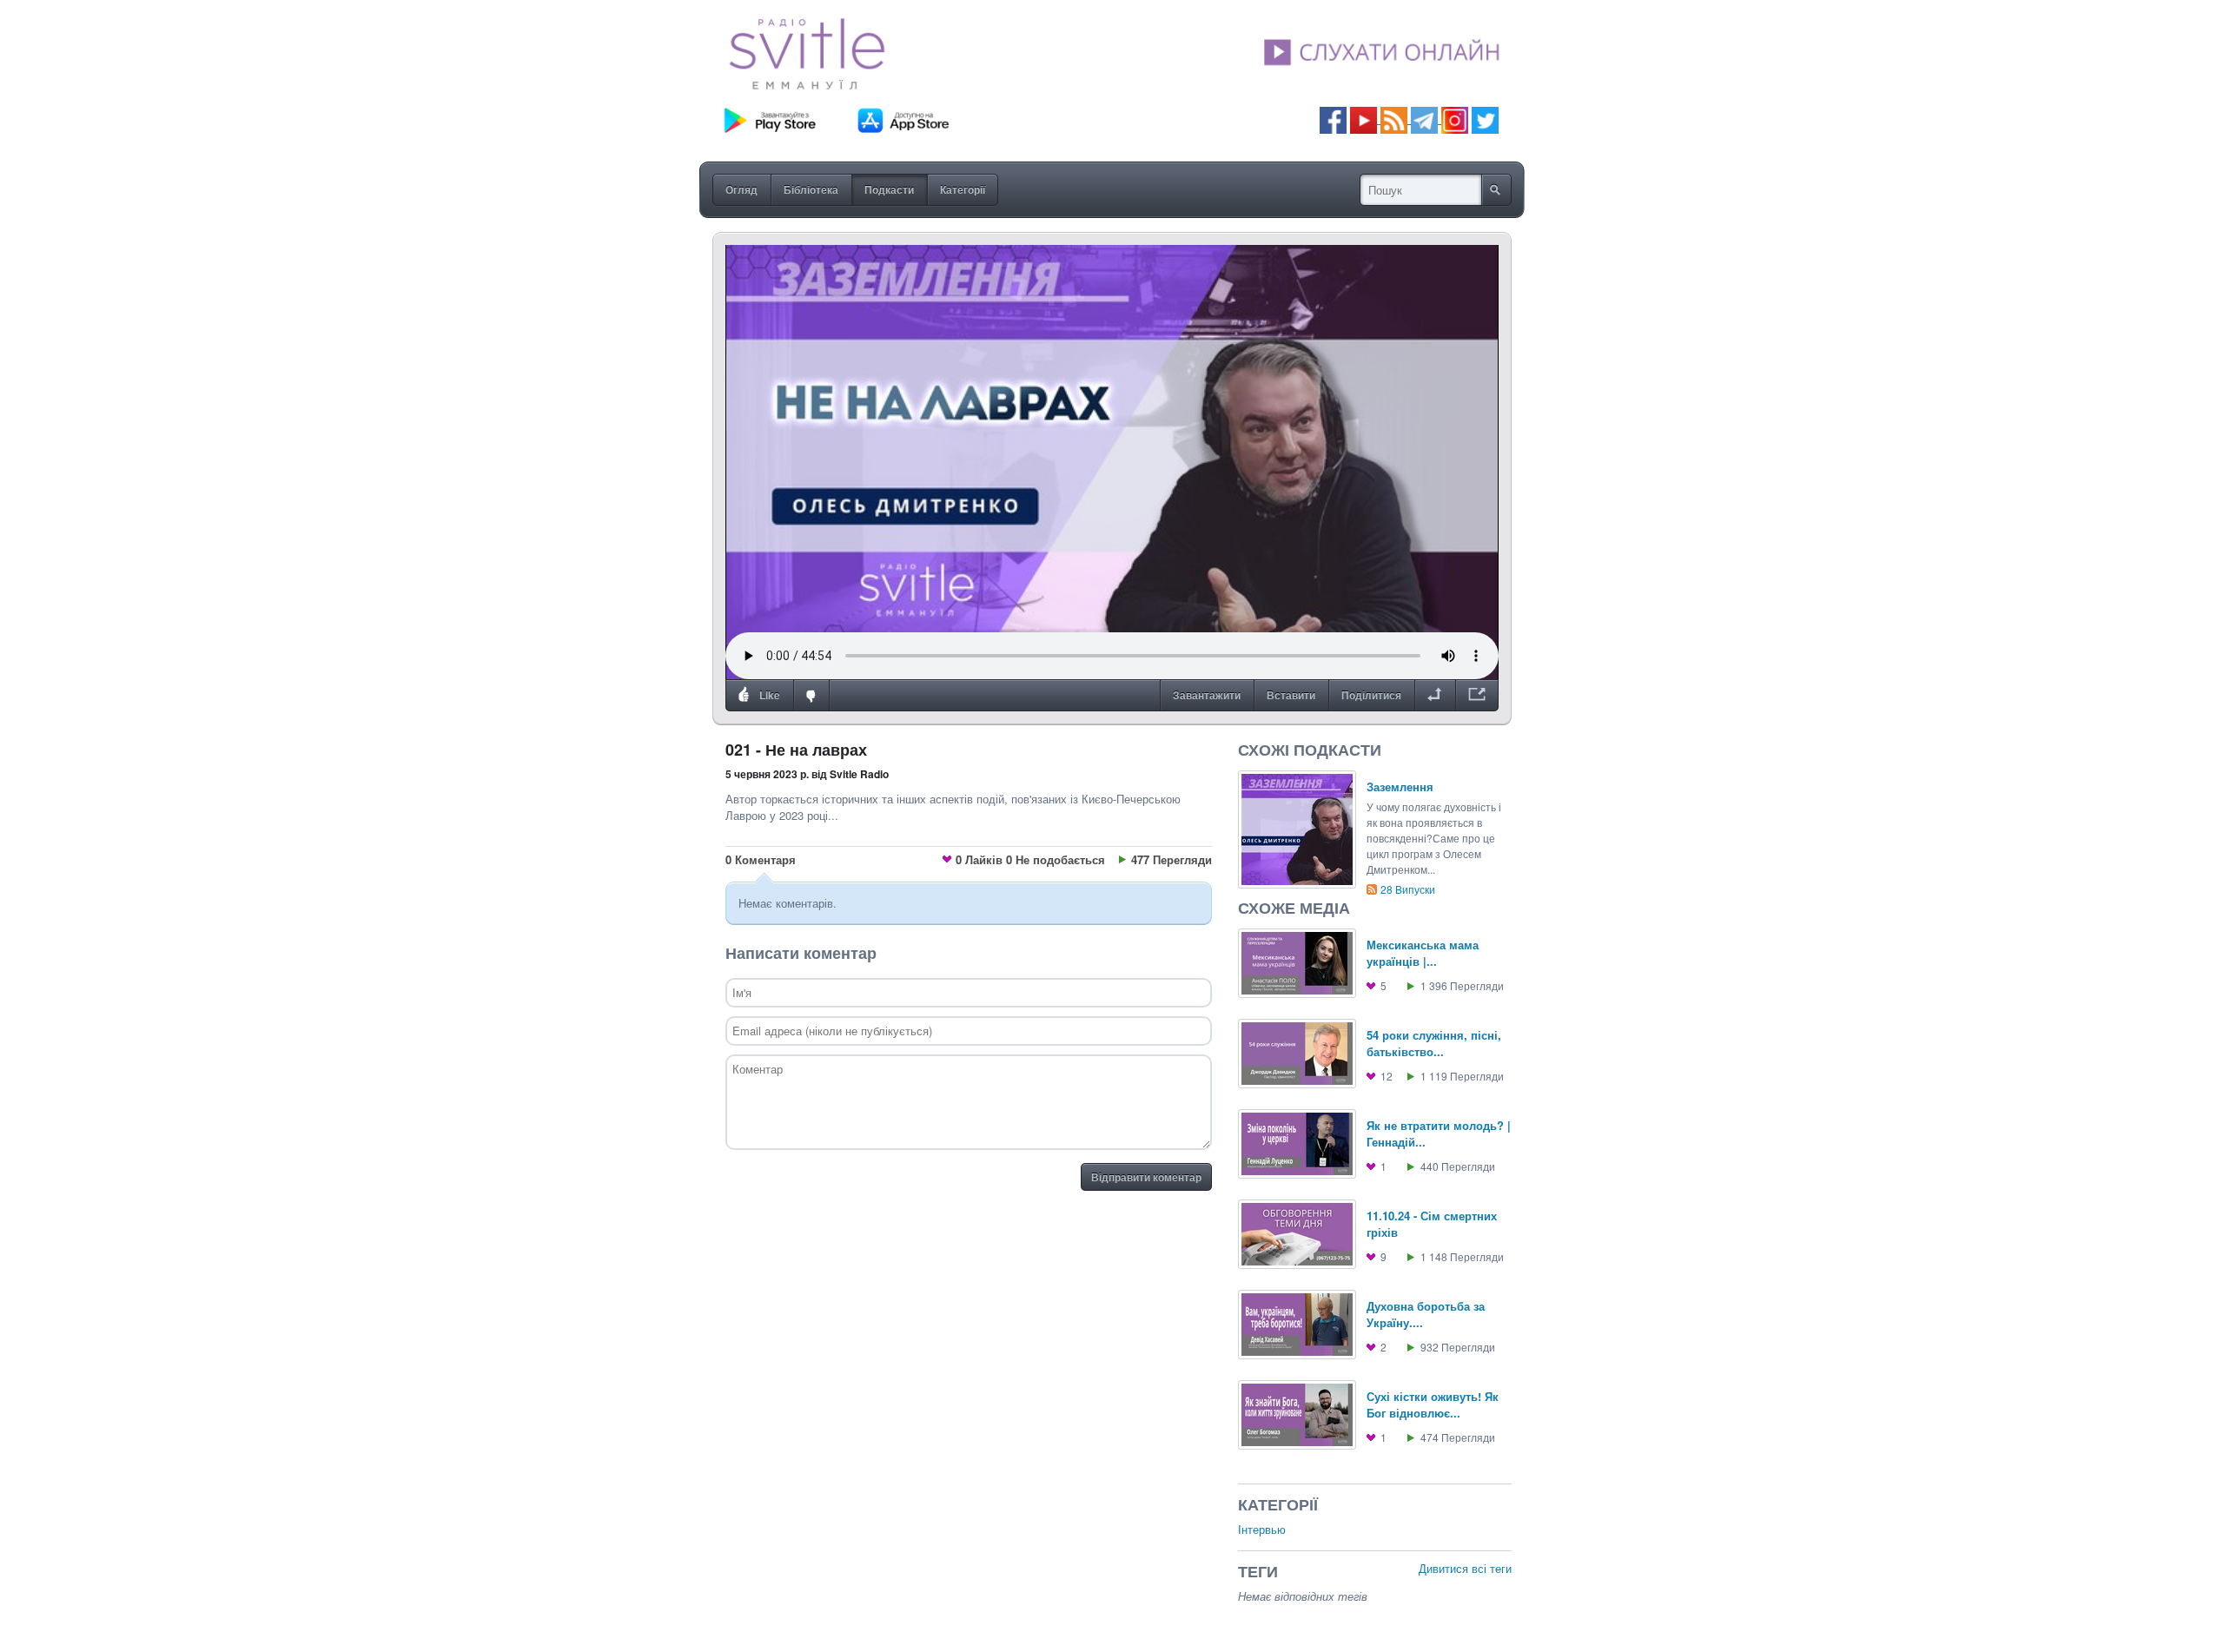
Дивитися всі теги (1465, 1568)
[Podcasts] (1394, 119)
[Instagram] (1455, 119)
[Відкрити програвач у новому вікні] (1477, 696)
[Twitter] (1485, 119)
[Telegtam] (1424, 119)
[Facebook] (1333, 119)
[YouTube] (1365, 119)
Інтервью (1262, 1529)
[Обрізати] (1435, 696)
